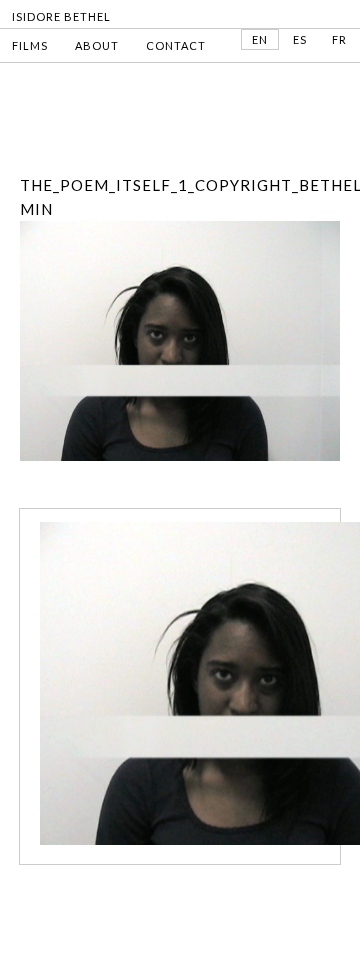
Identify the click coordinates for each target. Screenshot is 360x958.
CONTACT (176, 45)
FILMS (30, 45)
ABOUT (97, 45)
